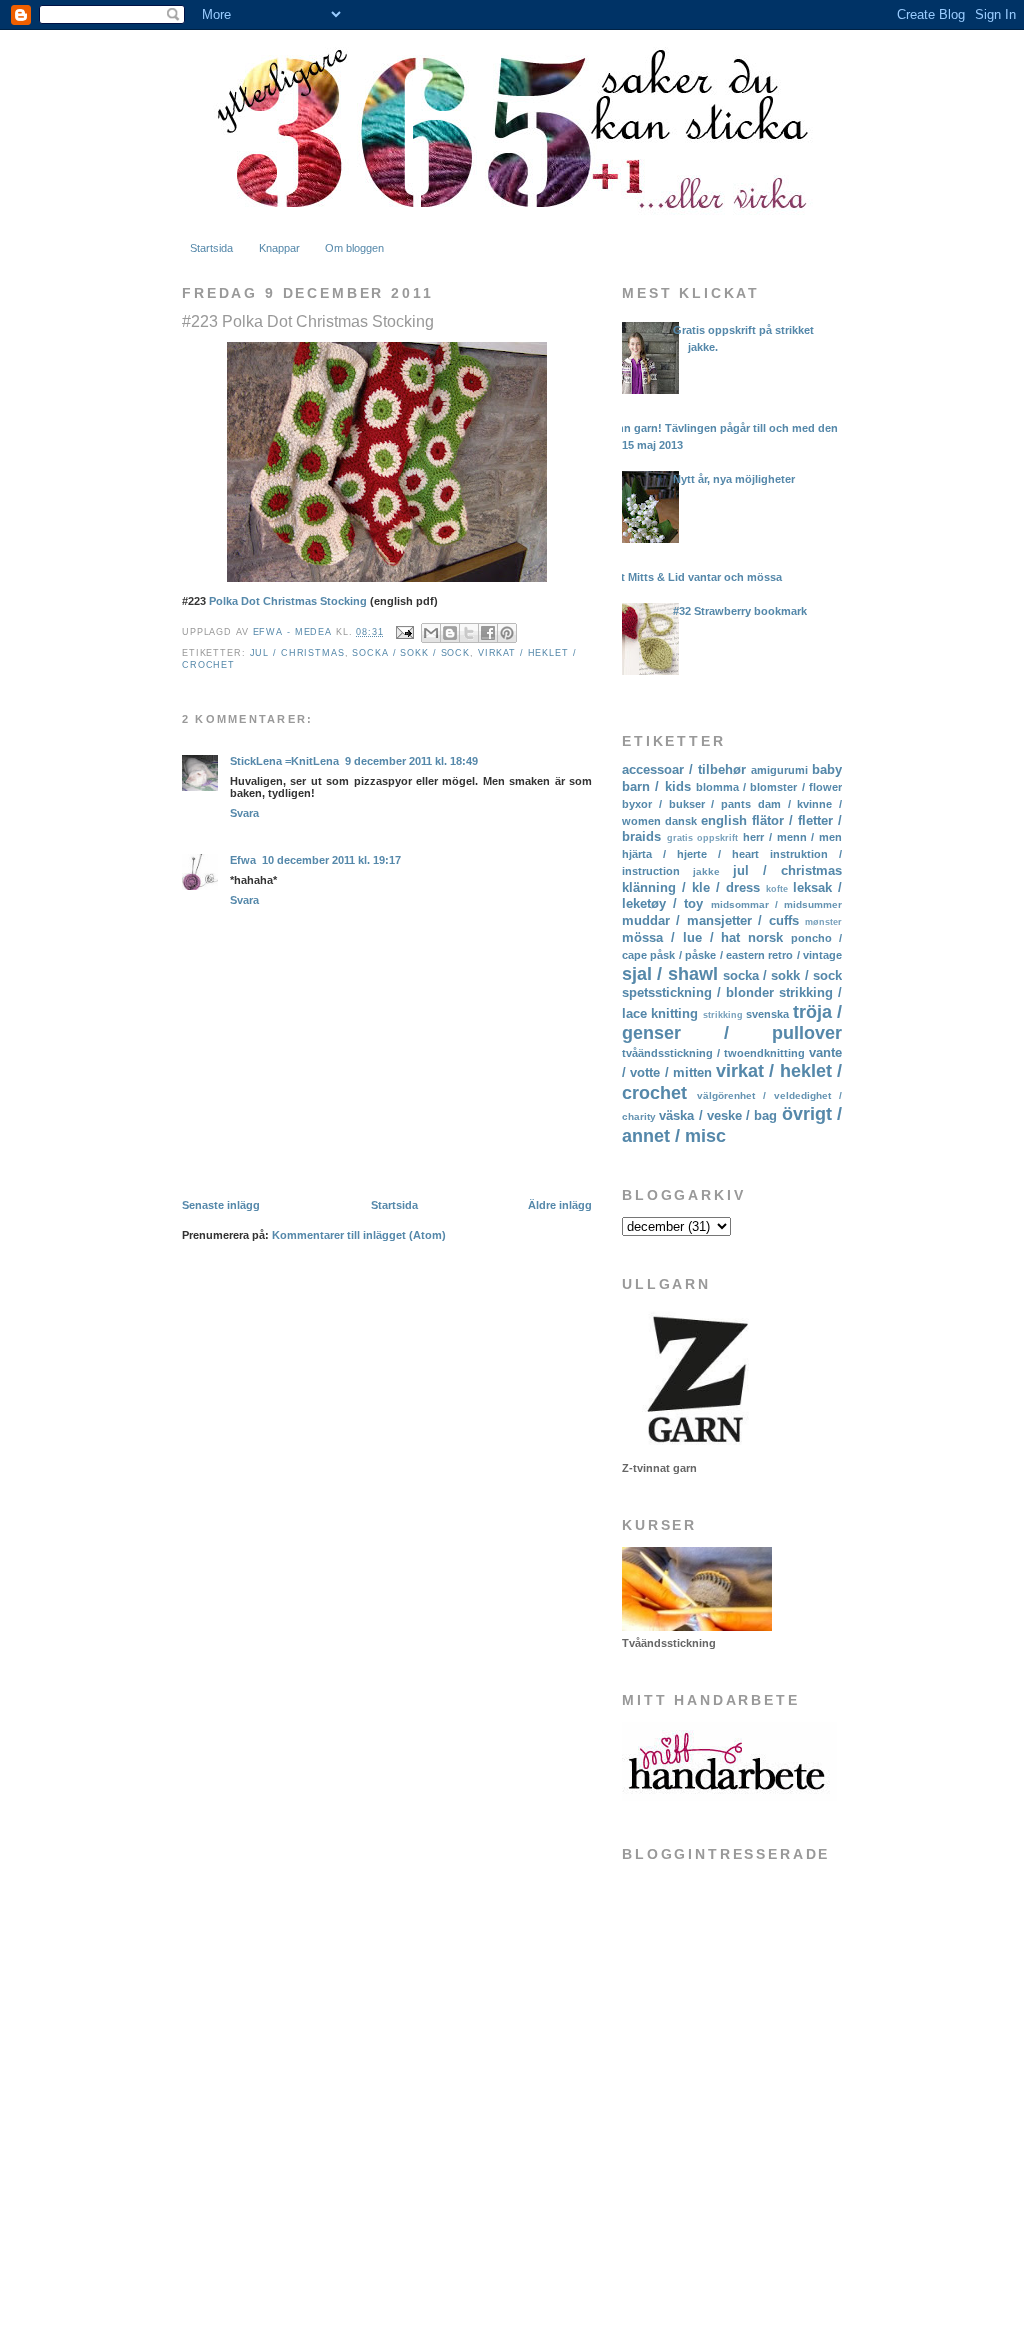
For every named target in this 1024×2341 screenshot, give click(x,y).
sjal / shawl (670, 974)
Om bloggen (354, 248)
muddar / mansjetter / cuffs (710, 920)
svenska (767, 1014)
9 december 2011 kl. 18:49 (411, 761)
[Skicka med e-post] (431, 633)
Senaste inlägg (221, 1205)
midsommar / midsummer (776, 904)
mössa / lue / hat (681, 937)
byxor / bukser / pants (686, 804)
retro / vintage (805, 955)
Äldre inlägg (560, 1205)
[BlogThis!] (450, 633)
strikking (723, 1015)
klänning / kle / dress (691, 887)
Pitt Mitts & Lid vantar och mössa (694, 577)
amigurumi (779, 770)
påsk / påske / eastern (707, 955)
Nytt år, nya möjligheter (734, 479)
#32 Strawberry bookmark (740, 611)
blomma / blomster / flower (769, 787)
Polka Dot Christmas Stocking (288, 601)
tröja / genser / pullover (732, 1022)
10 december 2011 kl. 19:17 (331, 860)
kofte (777, 889)
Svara (244, 813)
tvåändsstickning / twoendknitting (713, 1053)
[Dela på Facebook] (488, 633)
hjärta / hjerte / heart (690, 854)
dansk (681, 821)
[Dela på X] (469, 633)
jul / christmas (297, 653)
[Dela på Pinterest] (507, 633)
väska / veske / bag (718, 1115)
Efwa (243, 860)
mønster (823, 922)
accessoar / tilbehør (684, 769)
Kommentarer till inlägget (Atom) (359, 1235)
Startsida (211, 248)
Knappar (279, 248)
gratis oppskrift (703, 838)
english (724, 820)
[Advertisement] (722, 2164)
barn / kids (656, 786)
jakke (706, 871)
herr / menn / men (792, 837)
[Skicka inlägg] (405, 632)
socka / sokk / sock (411, 653)
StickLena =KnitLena (284, 761)
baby (827, 769)
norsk (765, 937)
